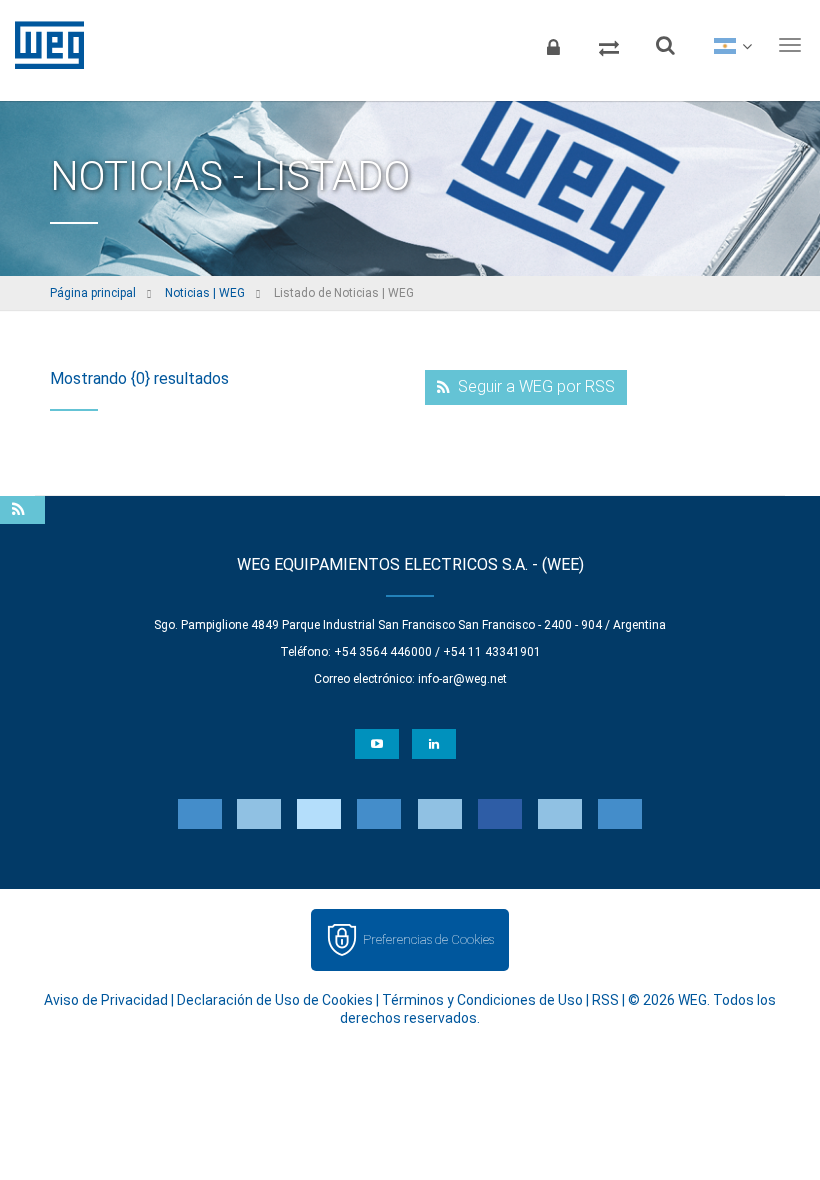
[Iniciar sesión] (553, 45)
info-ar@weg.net (462, 679)
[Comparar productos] (609, 45)
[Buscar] (665, 45)
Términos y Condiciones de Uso (482, 1000)
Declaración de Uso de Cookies (275, 1000)
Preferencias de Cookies (428, 939)
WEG (42, 45)
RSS (605, 1000)
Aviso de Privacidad (106, 1000)
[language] (732, 45)
